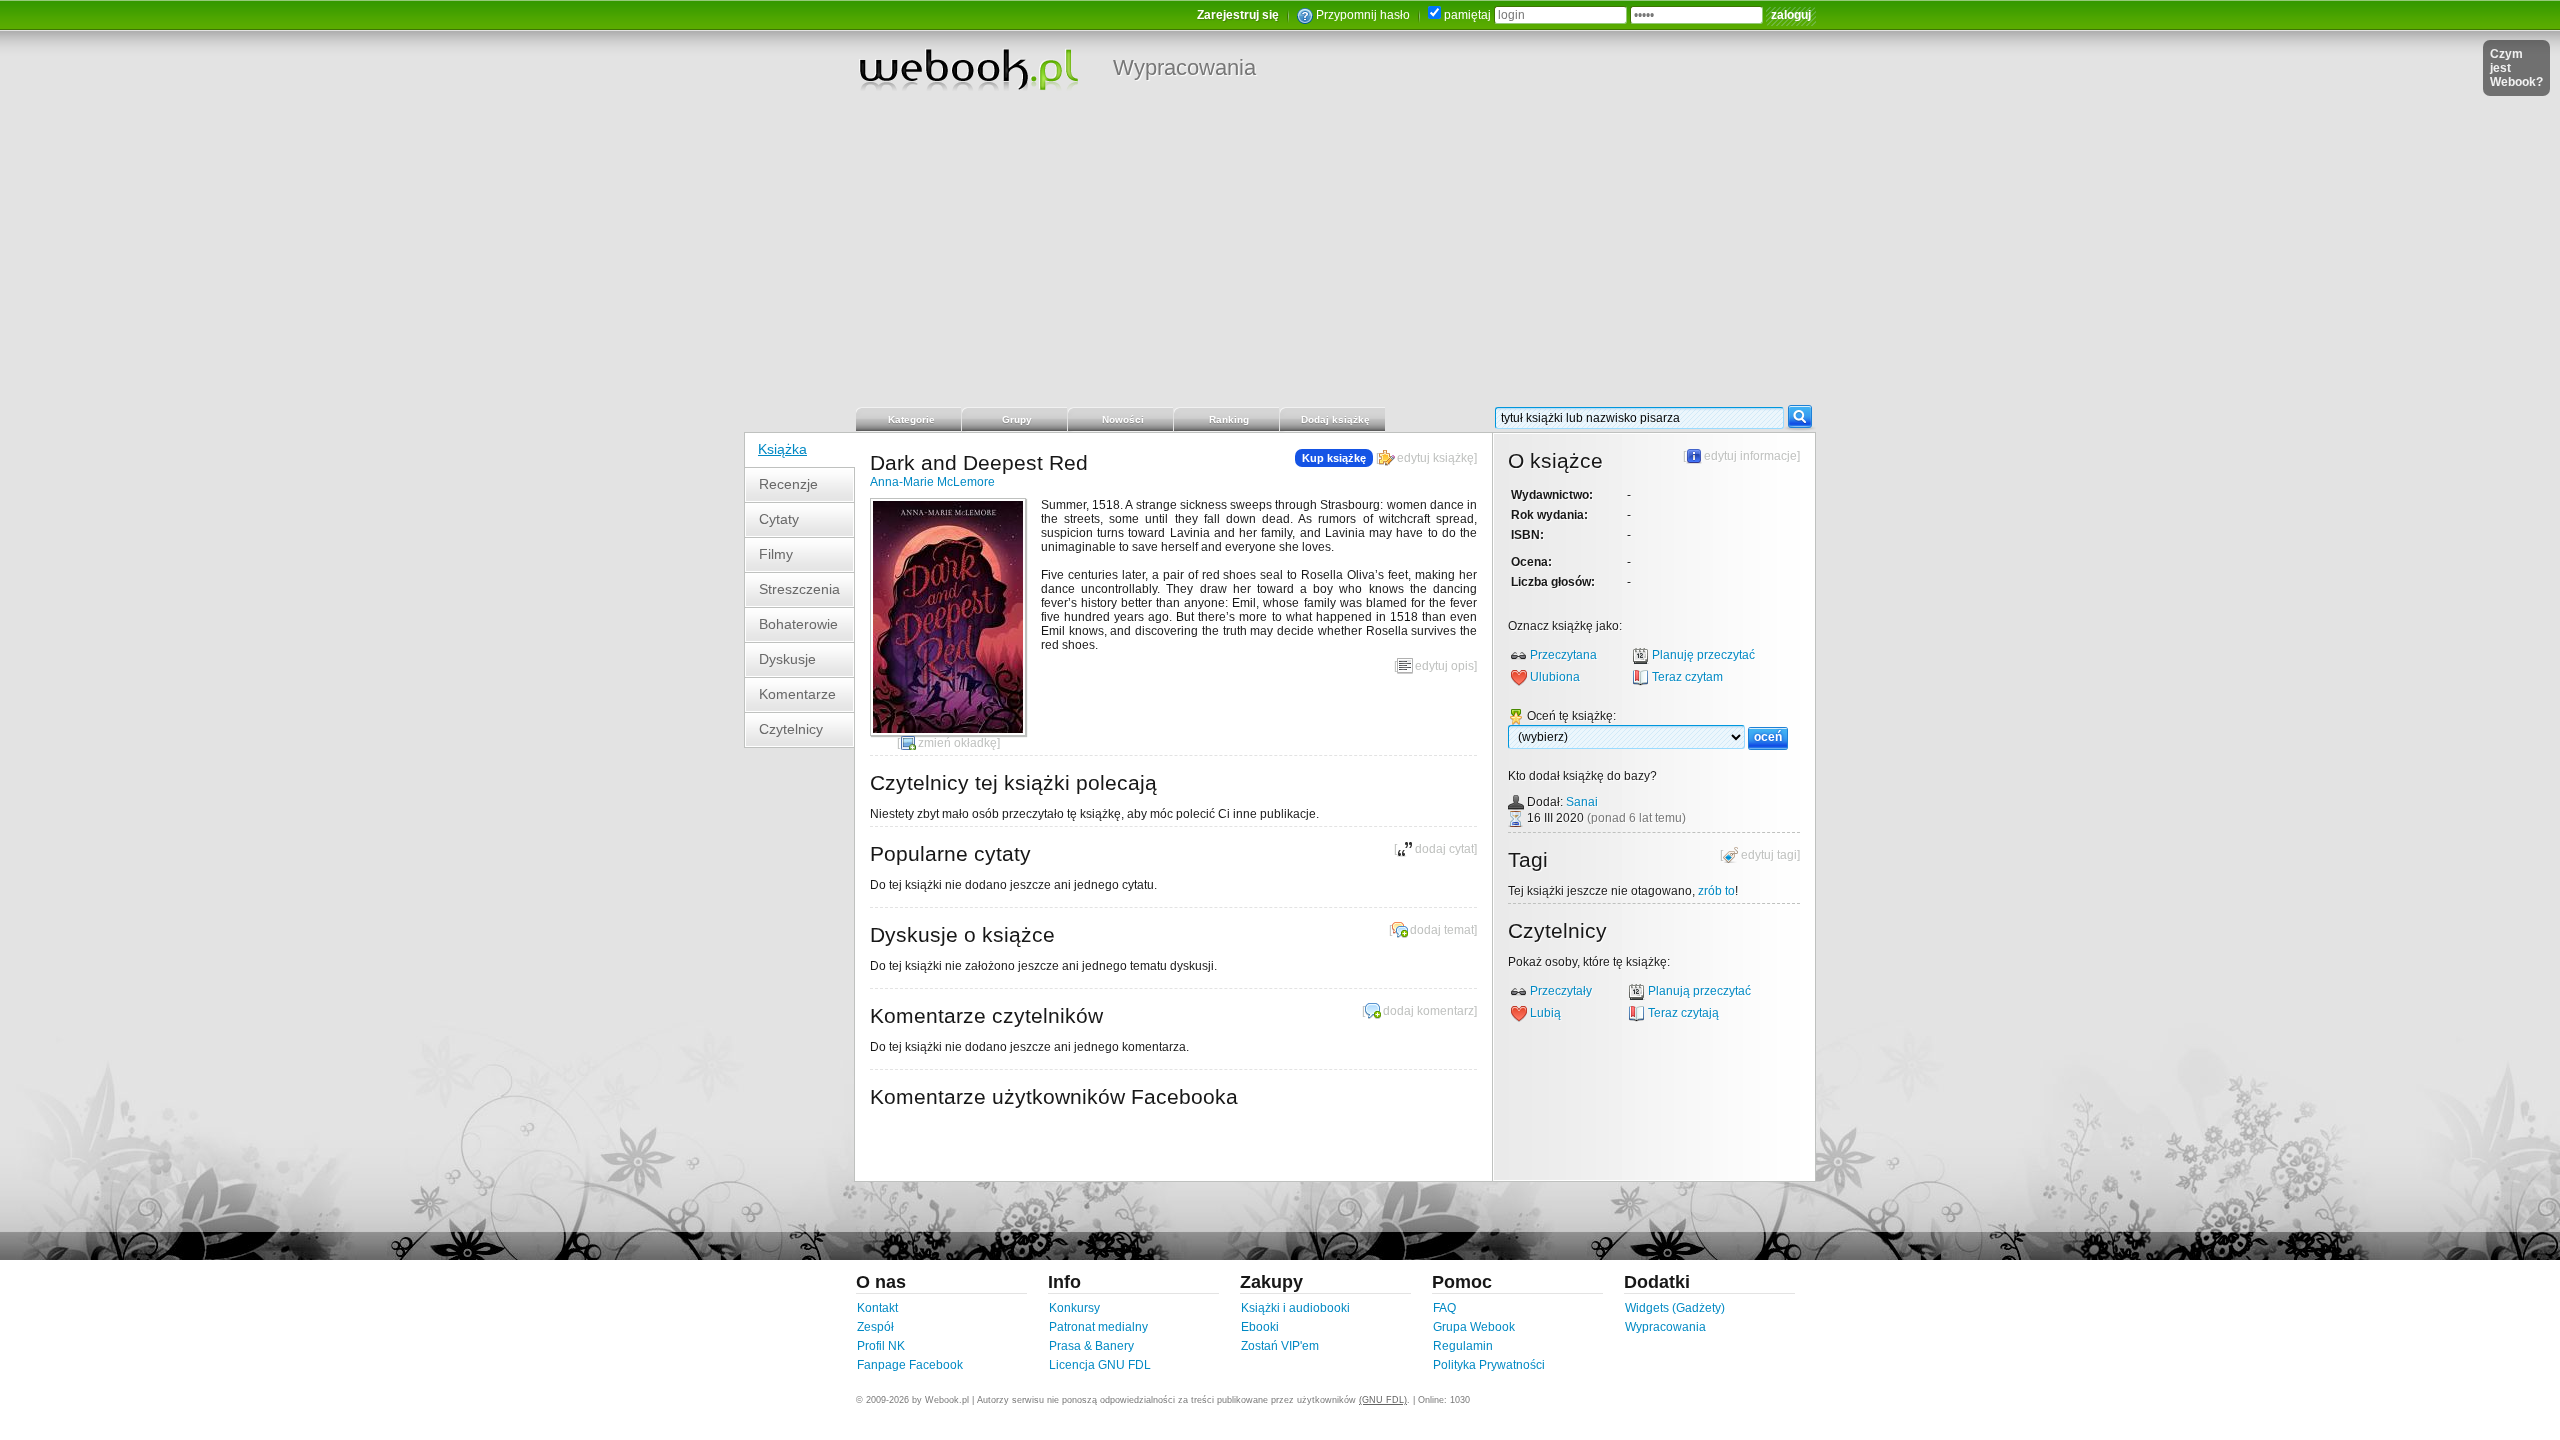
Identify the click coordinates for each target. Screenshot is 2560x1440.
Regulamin (1463, 1346)
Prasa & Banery (1091, 1346)
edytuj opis (1444, 666)
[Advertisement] (1280, 255)
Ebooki (1260, 1327)
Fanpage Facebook (910, 1365)
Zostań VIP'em (1280, 1346)
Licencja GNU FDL (1100, 1365)
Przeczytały (1561, 991)
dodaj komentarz (1428, 1011)
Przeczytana (1563, 655)
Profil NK (881, 1346)
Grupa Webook (1474, 1327)
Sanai (1582, 802)
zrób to (1716, 891)
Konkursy (1074, 1308)
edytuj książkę (1435, 458)
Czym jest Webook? (2516, 68)
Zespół (875, 1327)
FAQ (1444, 1308)
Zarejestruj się (1238, 15)
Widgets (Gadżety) (1675, 1308)
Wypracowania (1184, 67)
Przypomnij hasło (1363, 15)
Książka (782, 449)
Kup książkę (1334, 458)
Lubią (1545, 1013)
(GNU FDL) (1383, 1400)
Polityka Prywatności (1489, 1365)
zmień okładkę (957, 743)
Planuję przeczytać (1703, 655)
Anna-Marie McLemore (932, 482)
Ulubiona (1555, 677)
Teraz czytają (1683, 1013)
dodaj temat (1442, 930)
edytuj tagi (1769, 855)
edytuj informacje (1750, 456)
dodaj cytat (1444, 849)
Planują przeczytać (1699, 991)
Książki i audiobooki (1295, 1308)
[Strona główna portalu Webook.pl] (968, 69)
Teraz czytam (1687, 677)
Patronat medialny (1098, 1327)
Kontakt (877, 1308)
